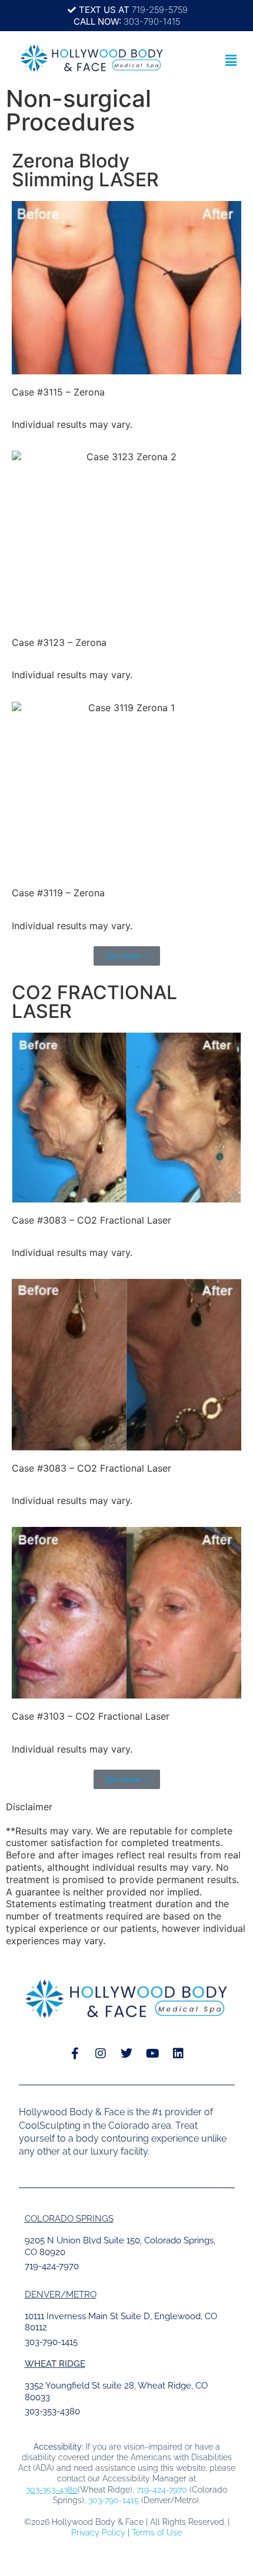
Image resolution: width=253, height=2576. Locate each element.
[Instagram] (101, 2054)
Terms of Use (157, 2533)
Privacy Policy (98, 2533)
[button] (231, 60)
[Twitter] (126, 2054)
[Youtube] (152, 2054)
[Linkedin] (178, 2054)
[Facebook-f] (75, 2054)
